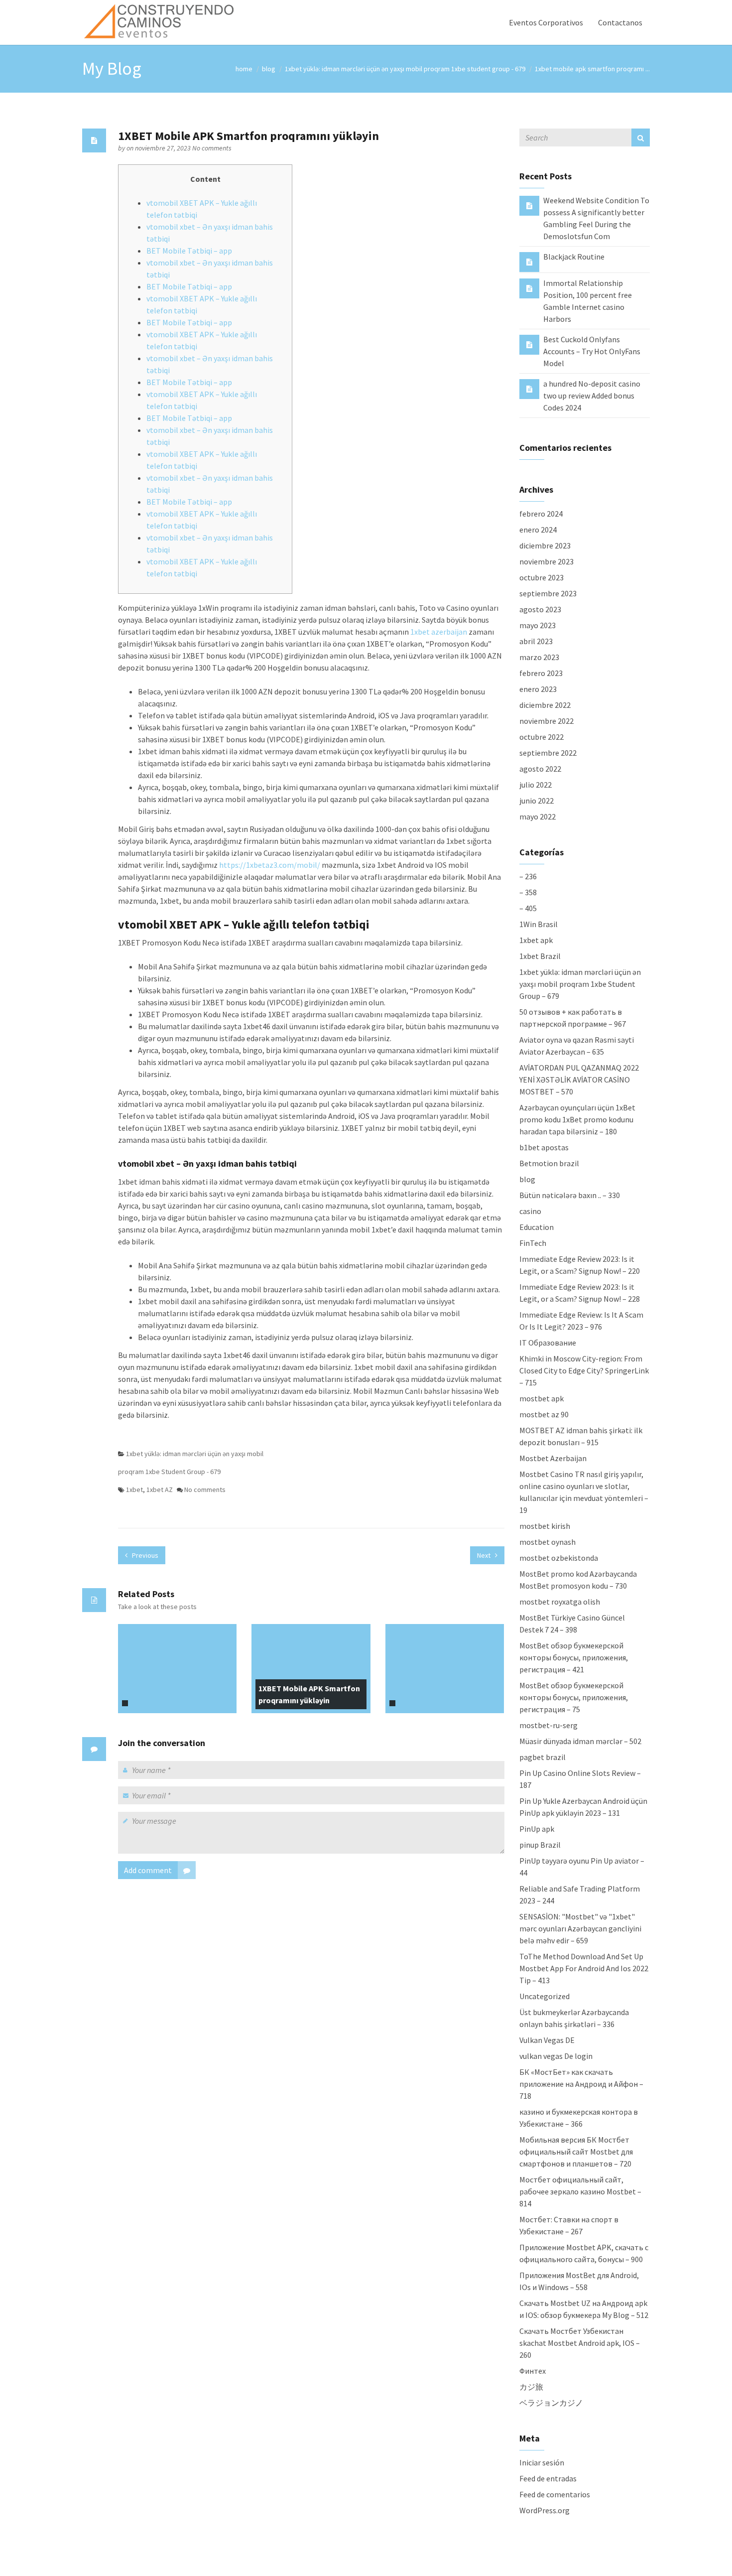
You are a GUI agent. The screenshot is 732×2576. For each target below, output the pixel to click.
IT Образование (548, 1343)
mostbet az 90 (544, 1414)
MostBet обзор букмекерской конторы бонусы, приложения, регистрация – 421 (574, 1657)
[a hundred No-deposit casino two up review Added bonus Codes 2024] (529, 389)
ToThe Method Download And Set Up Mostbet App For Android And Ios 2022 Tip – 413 (584, 1968)
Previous (144, 1555)
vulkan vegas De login (556, 2056)
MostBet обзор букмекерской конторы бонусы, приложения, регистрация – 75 (574, 1697)
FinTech (533, 1243)
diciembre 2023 (545, 545)
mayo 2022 (538, 816)
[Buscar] (641, 137)
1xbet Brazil (540, 956)
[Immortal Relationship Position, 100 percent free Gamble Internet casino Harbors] (529, 288)
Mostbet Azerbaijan (553, 1458)
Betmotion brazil (549, 1163)
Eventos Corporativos (546, 22)
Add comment (148, 1870)
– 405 (528, 908)
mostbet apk (542, 1398)
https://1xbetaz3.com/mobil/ (270, 865)
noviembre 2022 (547, 721)
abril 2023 (536, 641)
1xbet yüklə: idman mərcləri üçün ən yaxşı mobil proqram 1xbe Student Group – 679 (580, 984)
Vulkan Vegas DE (547, 2040)
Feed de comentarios (555, 2494)
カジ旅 (531, 2387)
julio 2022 (536, 785)
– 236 (528, 876)
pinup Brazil (540, 1845)
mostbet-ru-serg (549, 1725)
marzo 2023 (539, 657)
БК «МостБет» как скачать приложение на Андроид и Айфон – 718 (581, 2084)
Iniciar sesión (542, 2462)
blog (269, 69)
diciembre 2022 (545, 705)
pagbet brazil (543, 1757)
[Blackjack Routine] (529, 262)
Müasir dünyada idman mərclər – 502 (580, 1741)
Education (537, 1227)
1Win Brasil (539, 924)
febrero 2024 (541, 514)
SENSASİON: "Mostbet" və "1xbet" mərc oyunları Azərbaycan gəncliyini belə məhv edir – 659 (580, 1928)
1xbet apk (536, 940)
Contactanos (620, 22)
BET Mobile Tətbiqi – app (189, 251)
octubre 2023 (542, 577)
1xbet (134, 1490)
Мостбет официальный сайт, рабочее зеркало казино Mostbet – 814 (580, 2191)
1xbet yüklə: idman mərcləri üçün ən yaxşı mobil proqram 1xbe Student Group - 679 (405, 69)
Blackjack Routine (574, 257)
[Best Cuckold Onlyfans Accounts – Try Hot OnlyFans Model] (529, 344)
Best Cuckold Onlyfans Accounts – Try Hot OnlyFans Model (592, 351)
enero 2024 (538, 530)
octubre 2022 (542, 737)
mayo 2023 (538, 625)
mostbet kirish (545, 1526)
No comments (212, 148)
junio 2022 (537, 801)
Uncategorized (545, 1996)
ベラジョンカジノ (551, 2403)
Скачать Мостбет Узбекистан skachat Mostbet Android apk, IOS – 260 (580, 2343)
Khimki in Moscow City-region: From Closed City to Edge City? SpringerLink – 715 (584, 1370)
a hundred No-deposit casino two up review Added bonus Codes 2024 (592, 396)
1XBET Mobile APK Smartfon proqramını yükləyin (309, 1694)
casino (530, 1211)
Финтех (533, 2371)
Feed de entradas (548, 2478)
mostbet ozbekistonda (559, 1558)
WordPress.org (545, 2510)
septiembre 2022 (548, 753)
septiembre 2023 (548, 593)
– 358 (528, 892)
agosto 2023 (540, 609)
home (244, 69)
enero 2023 (538, 689)
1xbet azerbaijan (439, 632)
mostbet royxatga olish (560, 1602)
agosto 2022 (540, 769)
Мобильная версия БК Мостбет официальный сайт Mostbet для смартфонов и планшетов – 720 (576, 2152)
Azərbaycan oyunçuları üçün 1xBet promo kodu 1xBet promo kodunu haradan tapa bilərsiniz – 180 (577, 1119)
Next (485, 1555)
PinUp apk (537, 1829)
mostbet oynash (548, 1542)
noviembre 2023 (547, 561)
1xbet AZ (160, 1490)
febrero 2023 (541, 673)
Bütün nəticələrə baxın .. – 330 (570, 1195)
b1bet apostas (544, 1147)
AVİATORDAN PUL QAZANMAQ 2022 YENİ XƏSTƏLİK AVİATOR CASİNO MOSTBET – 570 (579, 1080)
